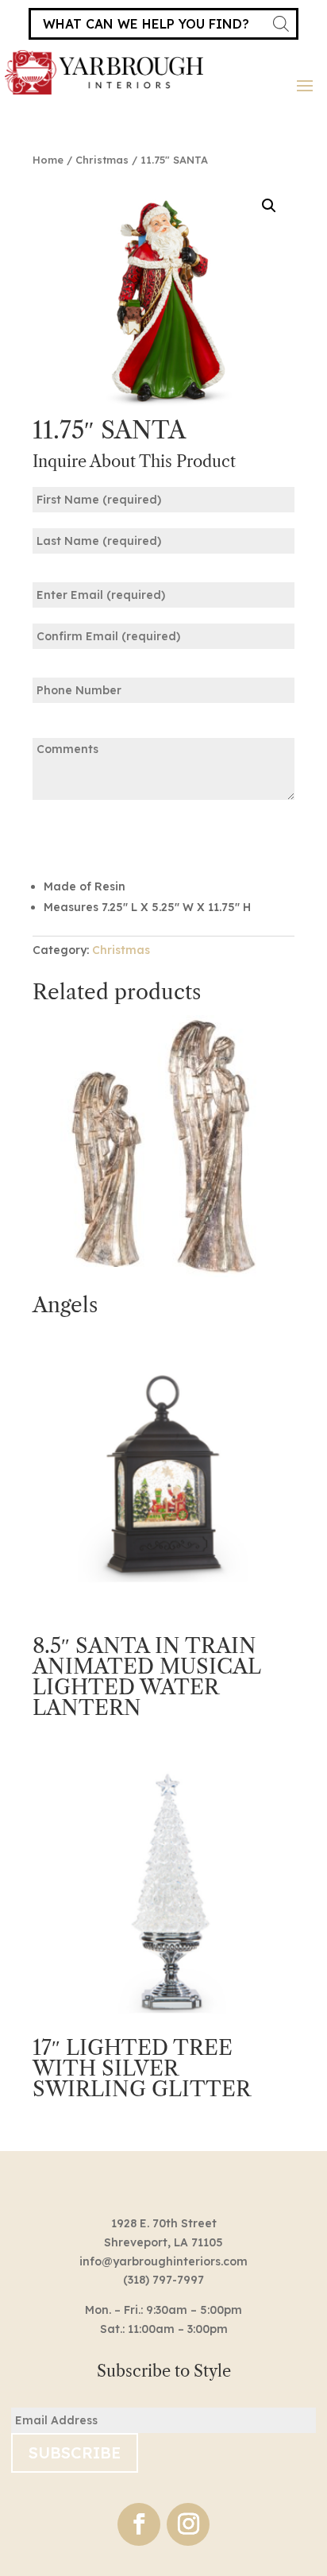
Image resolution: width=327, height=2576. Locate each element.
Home (48, 160)
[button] (269, 206)
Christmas (102, 160)
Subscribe (75, 2452)
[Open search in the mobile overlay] (163, 24)
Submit (82, 837)
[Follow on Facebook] (139, 2524)
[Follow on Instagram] (188, 2524)
